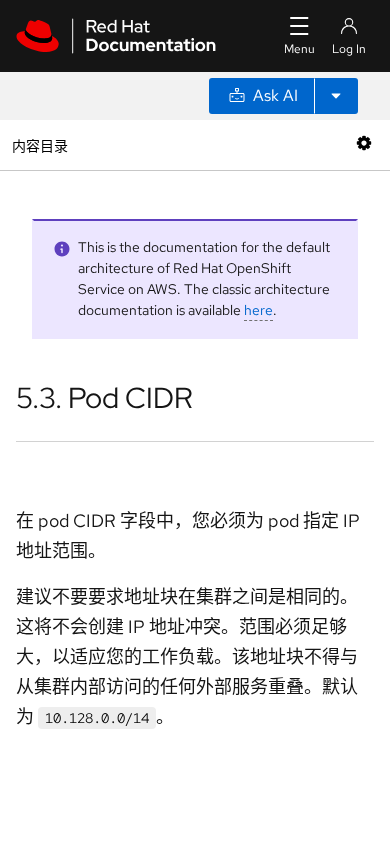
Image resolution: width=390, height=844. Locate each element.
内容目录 (39, 144)
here (258, 310)
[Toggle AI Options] (336, 96)
